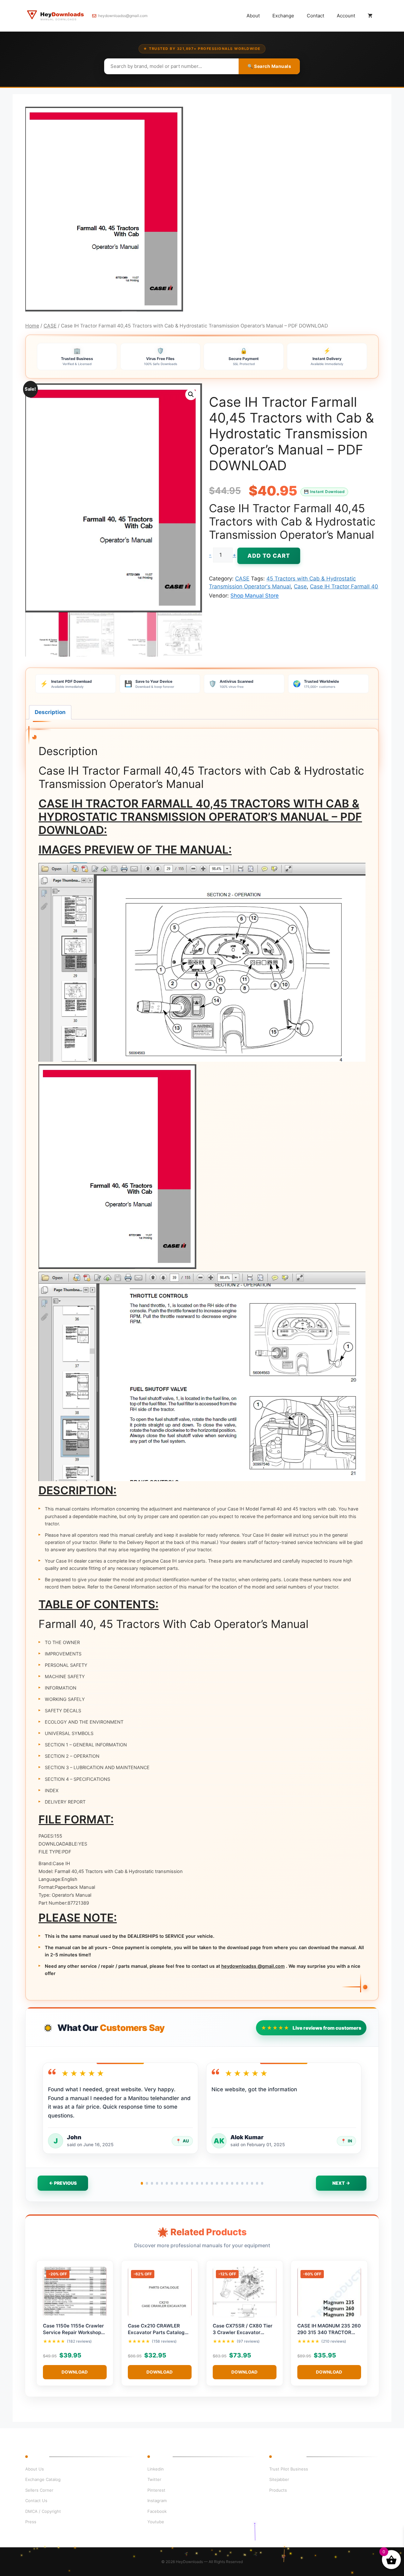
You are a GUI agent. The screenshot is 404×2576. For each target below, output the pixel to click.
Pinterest (156, 2490)
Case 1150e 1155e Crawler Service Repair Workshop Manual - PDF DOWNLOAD (74, 2333)
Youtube (156, 2522)
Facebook (157, 2511)
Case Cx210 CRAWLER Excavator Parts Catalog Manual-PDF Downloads (156, 2333)
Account (346, 16)
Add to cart (269, 556)
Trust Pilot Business (289, 2469)
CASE (50, 326)
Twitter (154, 2479)
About (253, 16)
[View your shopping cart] (370, 16)
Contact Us (36, 2501)
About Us (35, 2469)
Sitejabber (279, 2479)
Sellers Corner (39, 2490)
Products (278, 2490)
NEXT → (341, 2183)
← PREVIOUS (63, 2183)
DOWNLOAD (75, 2372)
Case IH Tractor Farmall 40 (344, 586)
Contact (315, 16)
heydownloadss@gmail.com (123, 16)
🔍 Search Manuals (269, 66)
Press (31, 2522)
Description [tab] (50, 712)
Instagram (157, 2501)
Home (32, 326)
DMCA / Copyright (43, 2511)
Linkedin (156, 2469)
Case (300, 586)
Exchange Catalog (43, 2479)
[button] (191, 394)
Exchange (283, 16)
